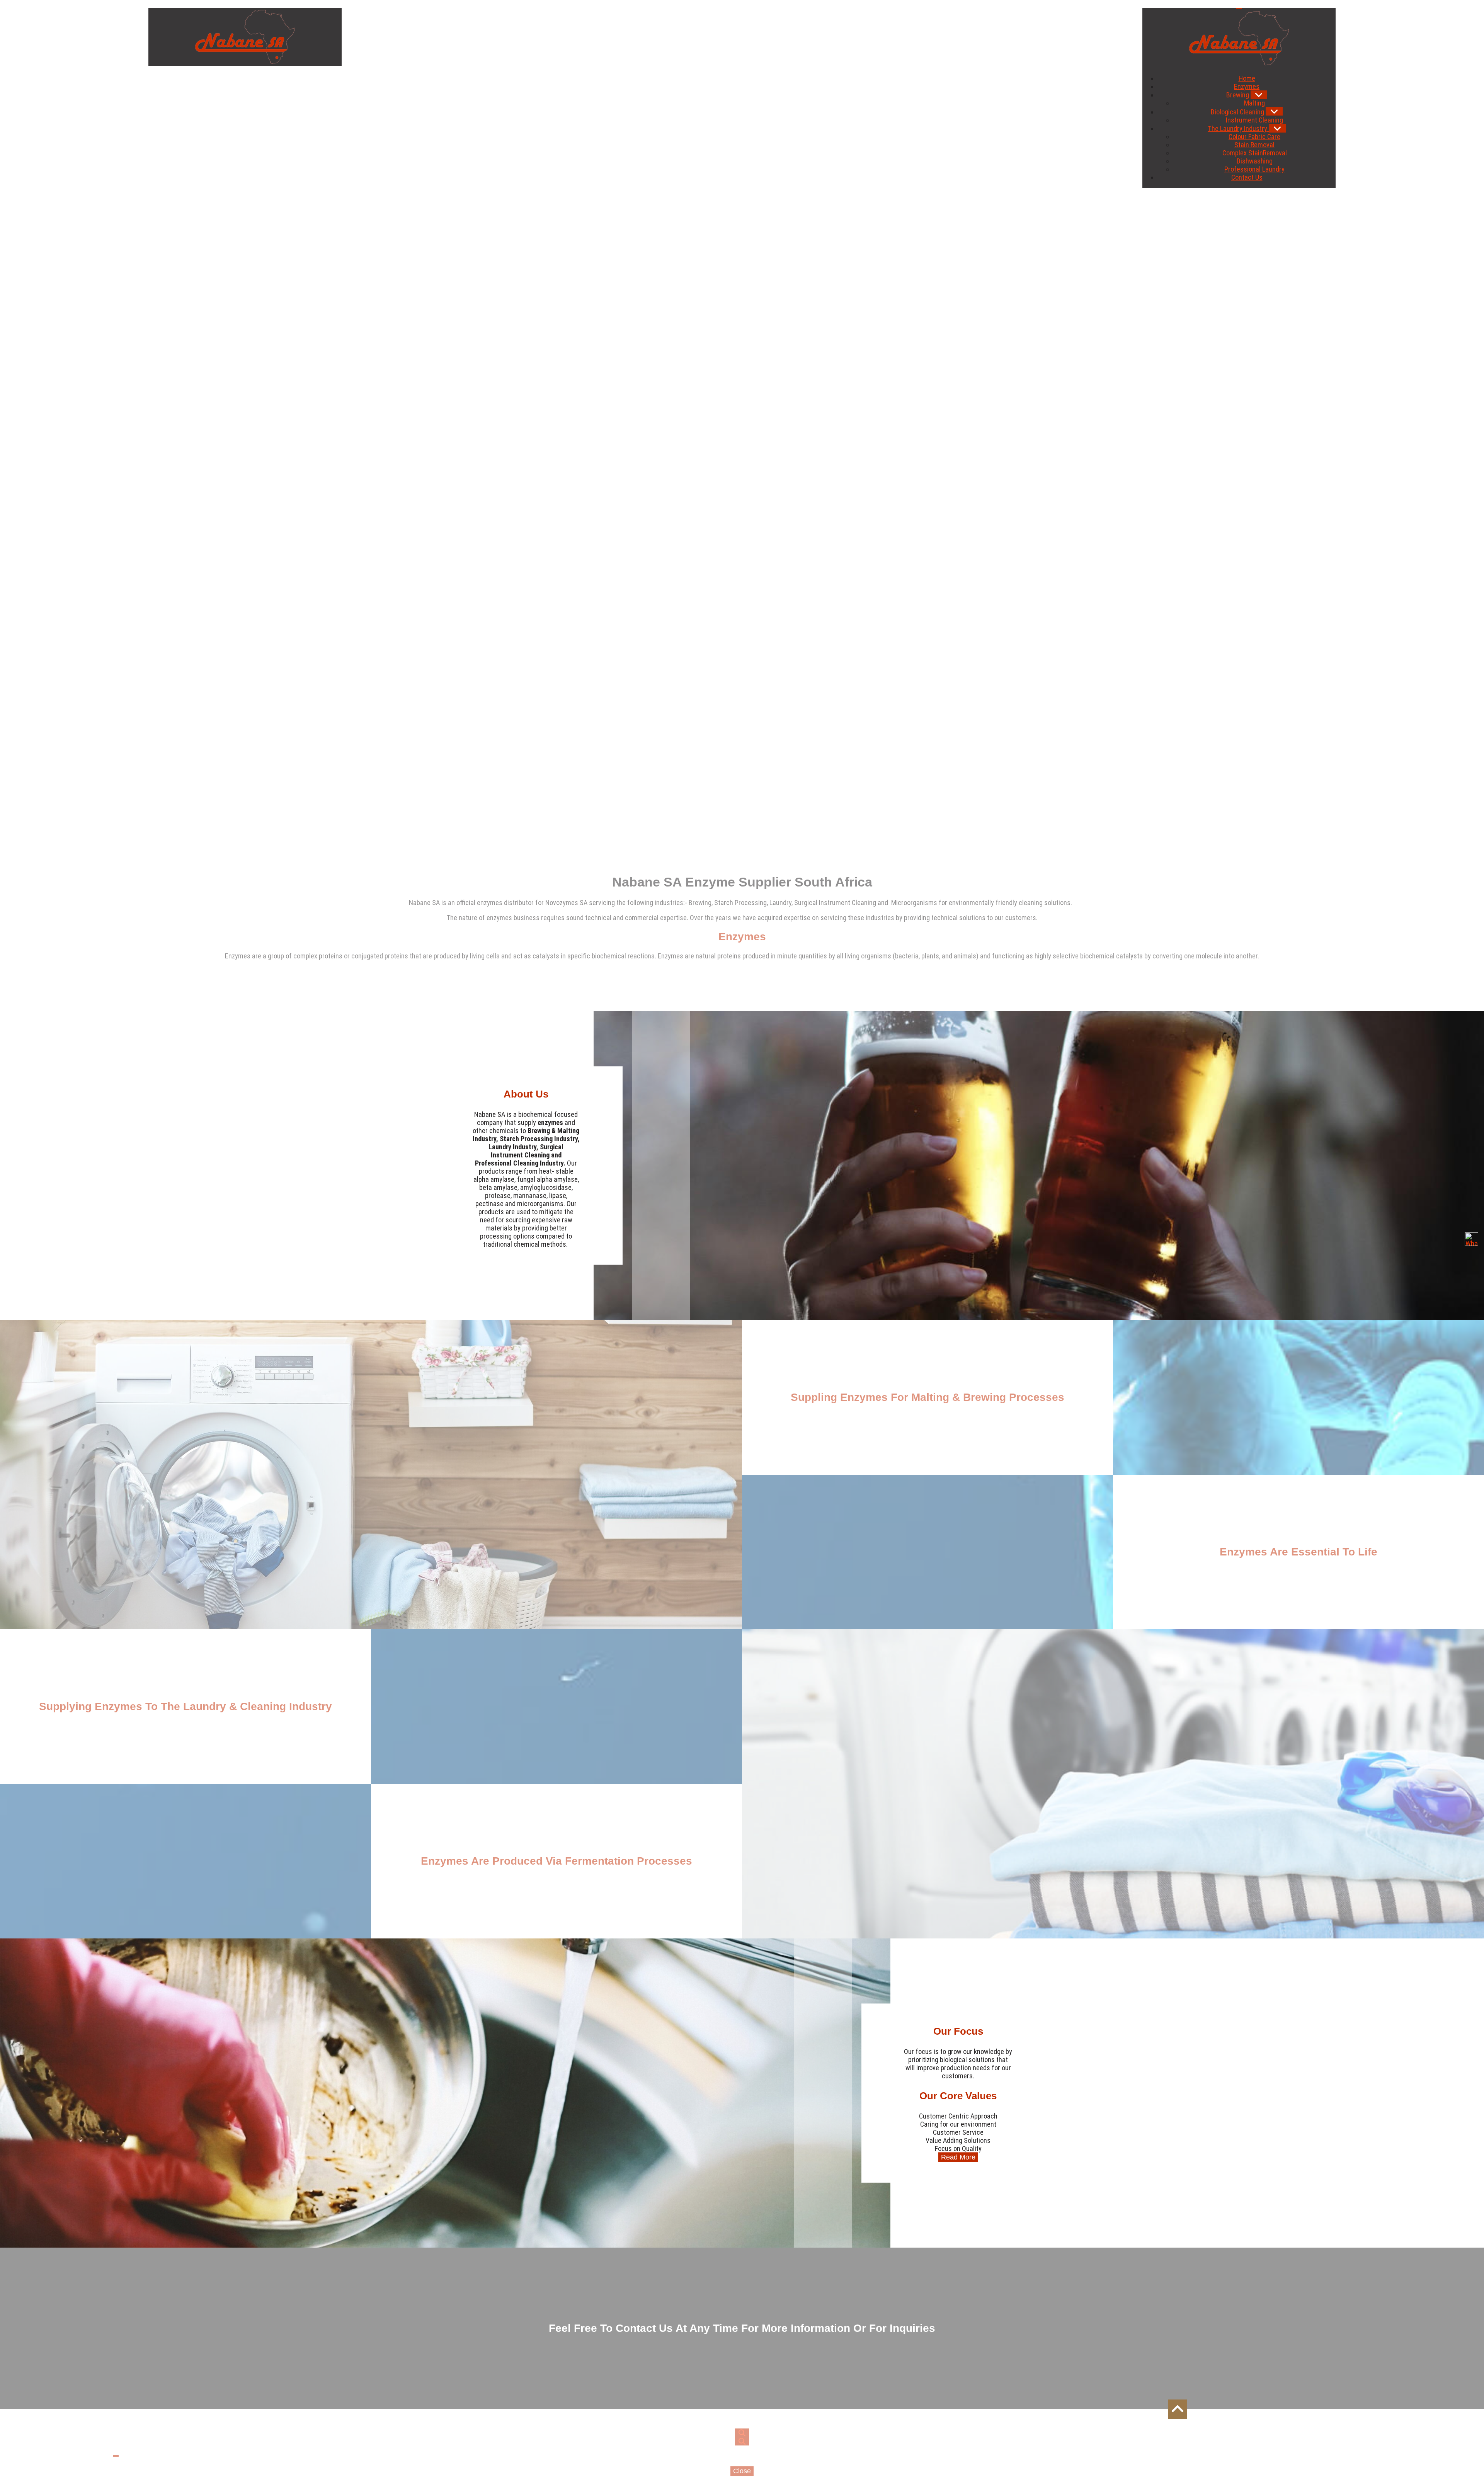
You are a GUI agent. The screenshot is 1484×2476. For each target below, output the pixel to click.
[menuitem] (1247, 78)
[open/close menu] (1239, 9)
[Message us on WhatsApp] (1471, 1239)
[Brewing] (1259, 95)
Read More (958, 2157)
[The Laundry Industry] (1277, 128)
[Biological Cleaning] (1274, 111)
